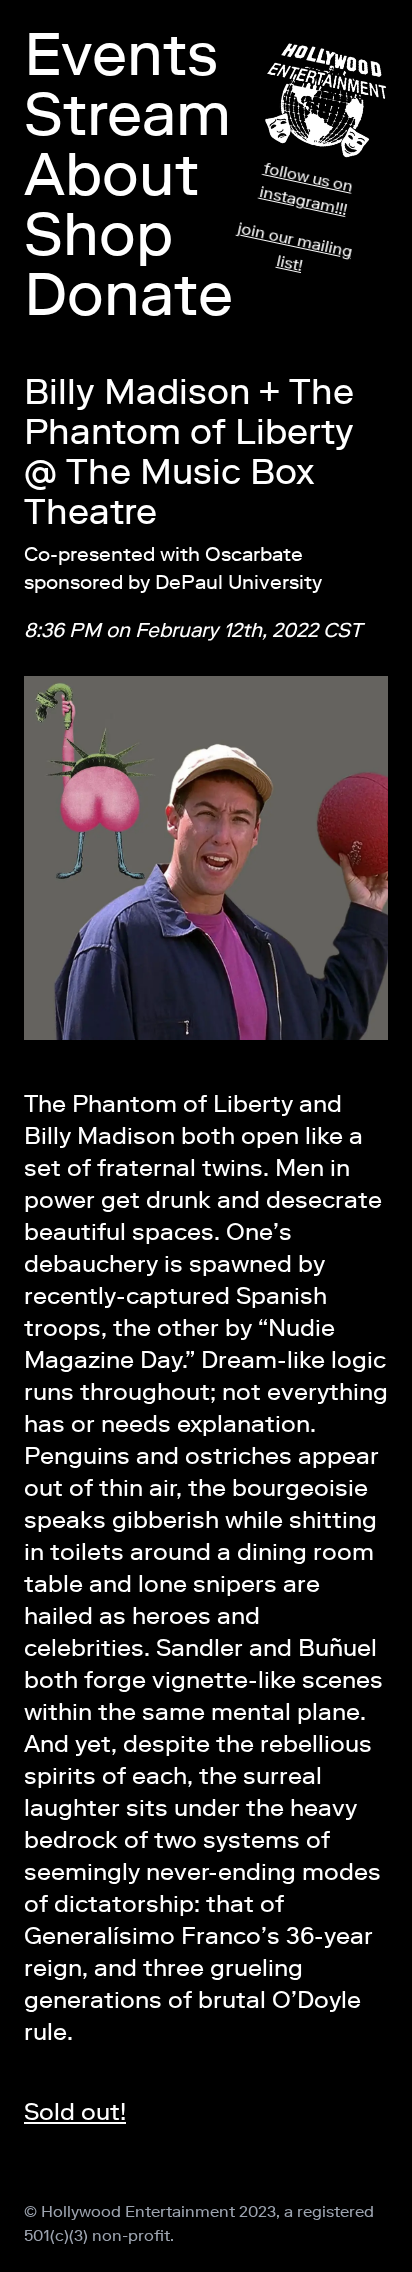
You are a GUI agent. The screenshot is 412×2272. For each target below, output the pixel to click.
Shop (98, 234)
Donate (128, 294)
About (111, 174)
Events (121, 54)
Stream (127, 114)
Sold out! (75, 2111)
